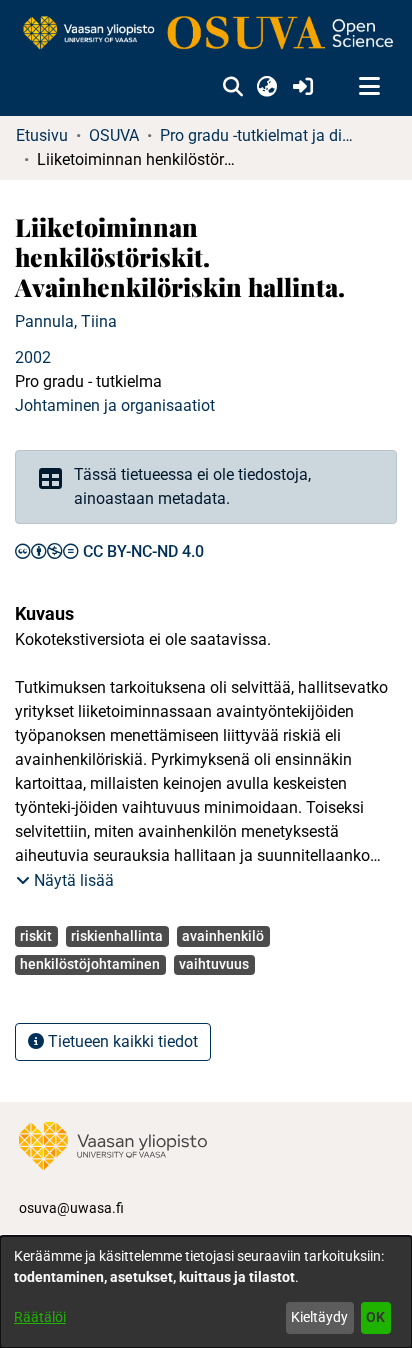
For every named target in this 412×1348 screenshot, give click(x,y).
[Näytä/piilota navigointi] (369, 87)
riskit (36, 936)
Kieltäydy (319, 1317)
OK (375, 1317)
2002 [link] (33, 357)
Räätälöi (40, 1317)
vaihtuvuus (214, 964)
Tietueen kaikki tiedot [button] (121, 1041)
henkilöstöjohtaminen (90, 964)
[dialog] (206, 1292)
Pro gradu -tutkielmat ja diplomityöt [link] (260, 135)
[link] (206, 34)
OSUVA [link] (114, 135)
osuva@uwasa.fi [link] (71, 1208)
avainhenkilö (223, 936)
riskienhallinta (117, 936)
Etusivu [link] (42, 135)
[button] (232, 87)
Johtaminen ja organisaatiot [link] (115, 405)
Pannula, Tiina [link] (66, 321)
